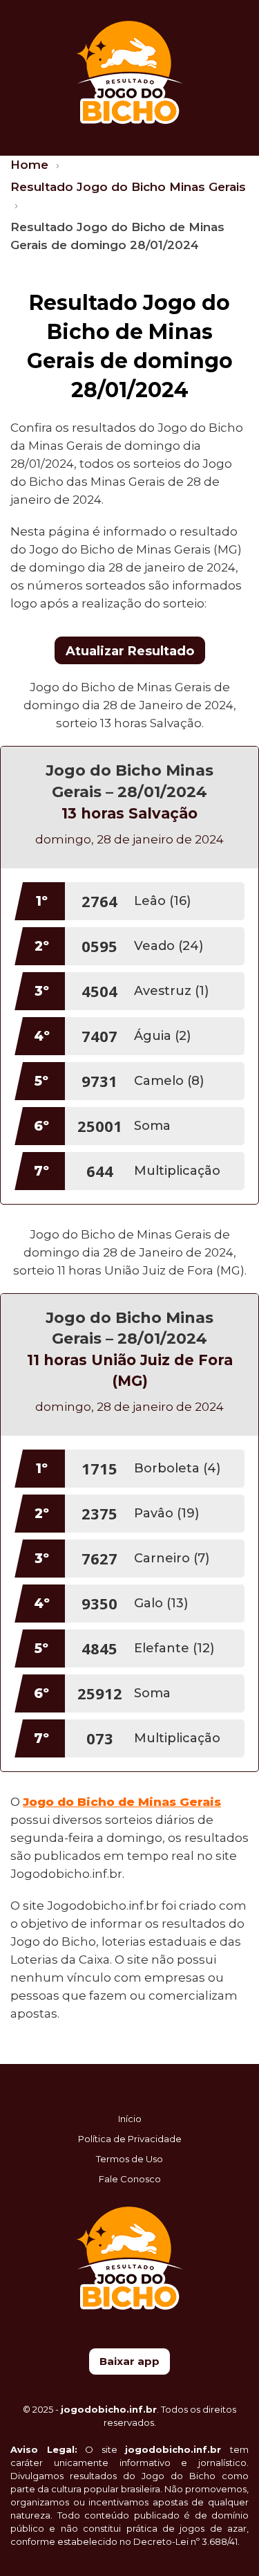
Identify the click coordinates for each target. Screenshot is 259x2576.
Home (31, 165)
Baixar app (129, 2361)
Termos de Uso (129, 2159)
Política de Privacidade (130, 2139)
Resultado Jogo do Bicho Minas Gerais (128, 187)
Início (130, 2119)
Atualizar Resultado (130, 651)
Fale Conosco (130, 2179)
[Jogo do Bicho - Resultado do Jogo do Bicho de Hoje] (129, 71)
